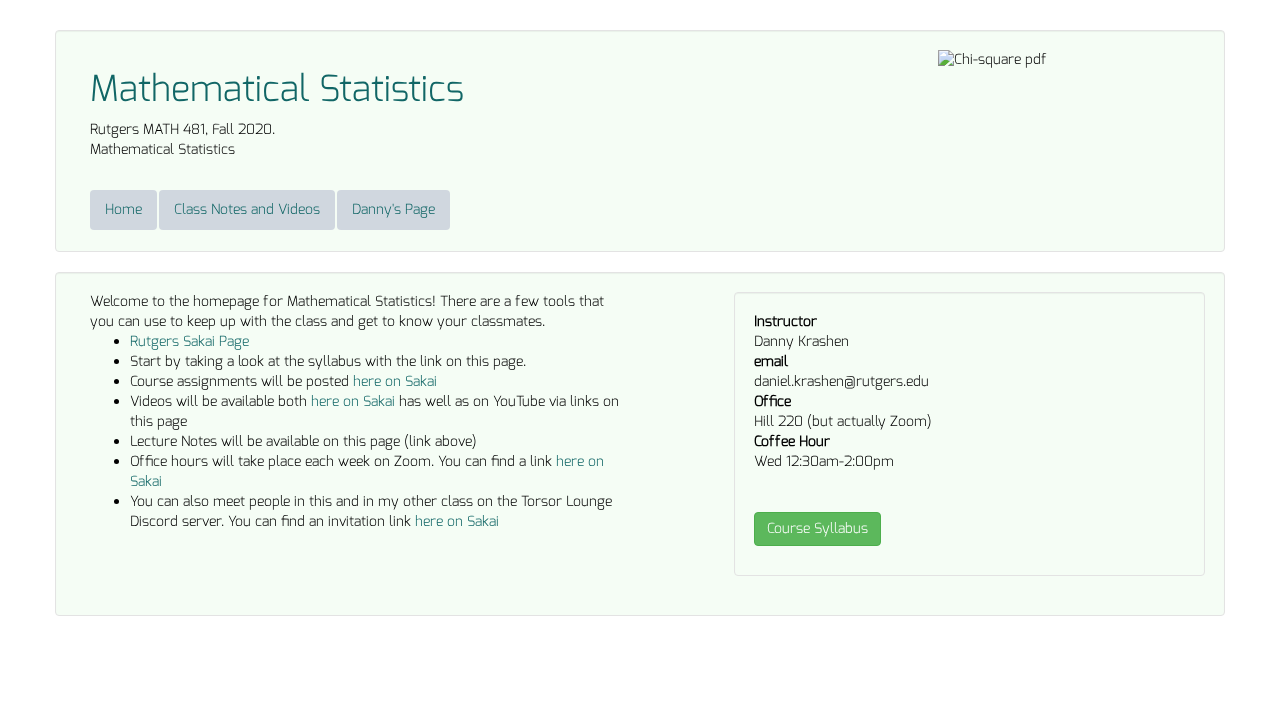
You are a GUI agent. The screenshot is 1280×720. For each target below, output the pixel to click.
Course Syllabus (817, 528)
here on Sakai (395, 381)
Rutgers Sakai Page (189, 341)
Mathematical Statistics (277, 89)
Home (123, 209)
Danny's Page (393, 209)
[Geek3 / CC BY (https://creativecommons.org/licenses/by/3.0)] (992, 59)
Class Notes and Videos (247, 209)
